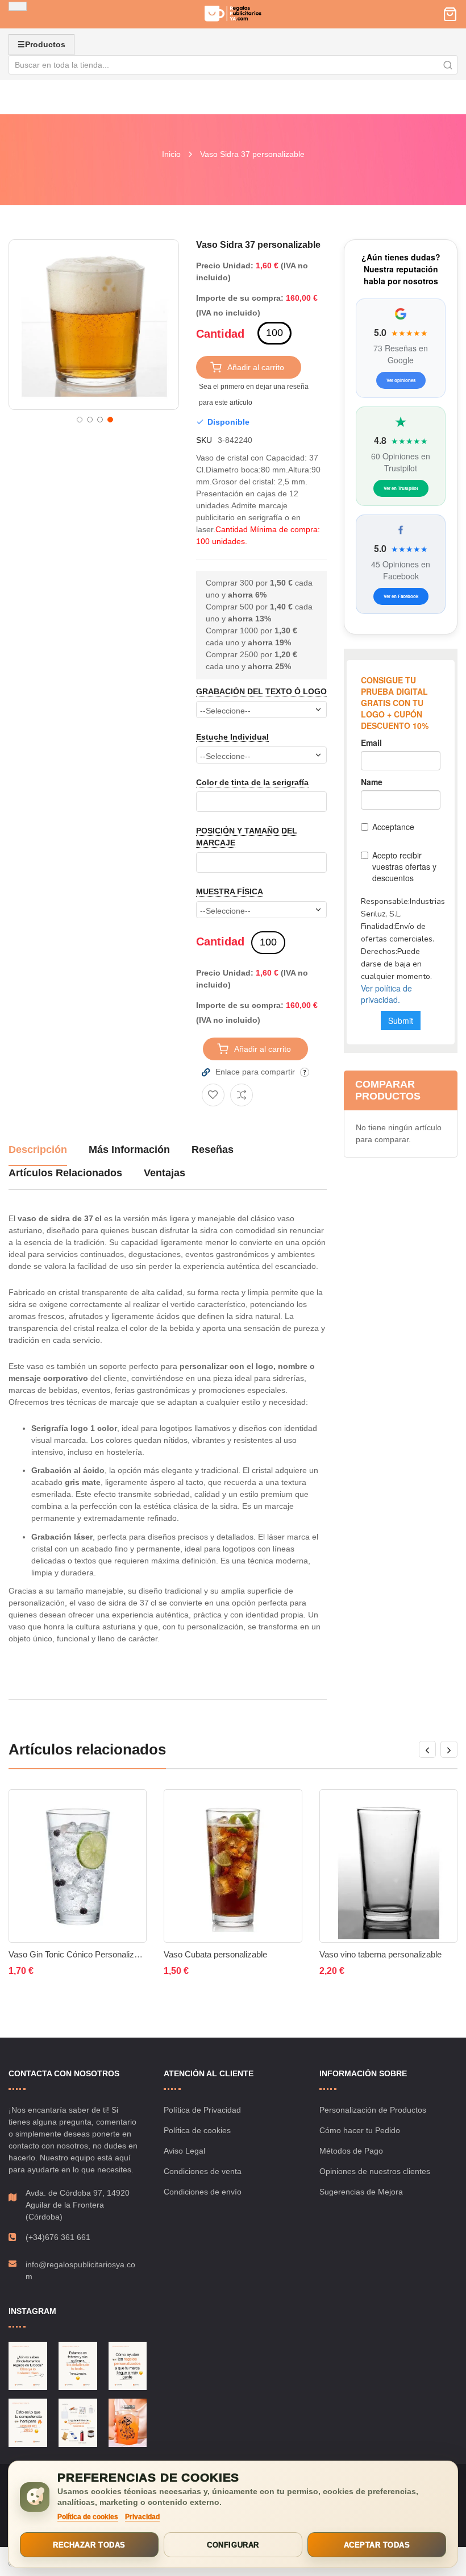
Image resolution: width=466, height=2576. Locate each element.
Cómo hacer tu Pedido (360, 2130)
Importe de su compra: (240, 298)
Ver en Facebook (401, 596)
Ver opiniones (401, 380)
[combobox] (233, 65)
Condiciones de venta (203, 2171)
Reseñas (213, 1150)
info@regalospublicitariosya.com (80, 2270)
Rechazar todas (89, 2545)
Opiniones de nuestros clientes (375, 2171)
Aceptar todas (377, 2545)
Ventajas (165, 1173)
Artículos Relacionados (65, 1173)
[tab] (38, 1154)
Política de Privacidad (202, 2110)
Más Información (129, 1150)
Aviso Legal (184, 2151)
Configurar (233, 2545)
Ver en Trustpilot (401, 488)
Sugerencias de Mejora (361, 2192)
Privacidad (142, 2517)
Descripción (38, 1150)
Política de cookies (197, 2130)
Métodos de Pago (351, 2151)
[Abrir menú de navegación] (18, 6)
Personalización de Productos (373, 2110)
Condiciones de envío (203, 2192)
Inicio (171, 154)
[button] (78, 418)
